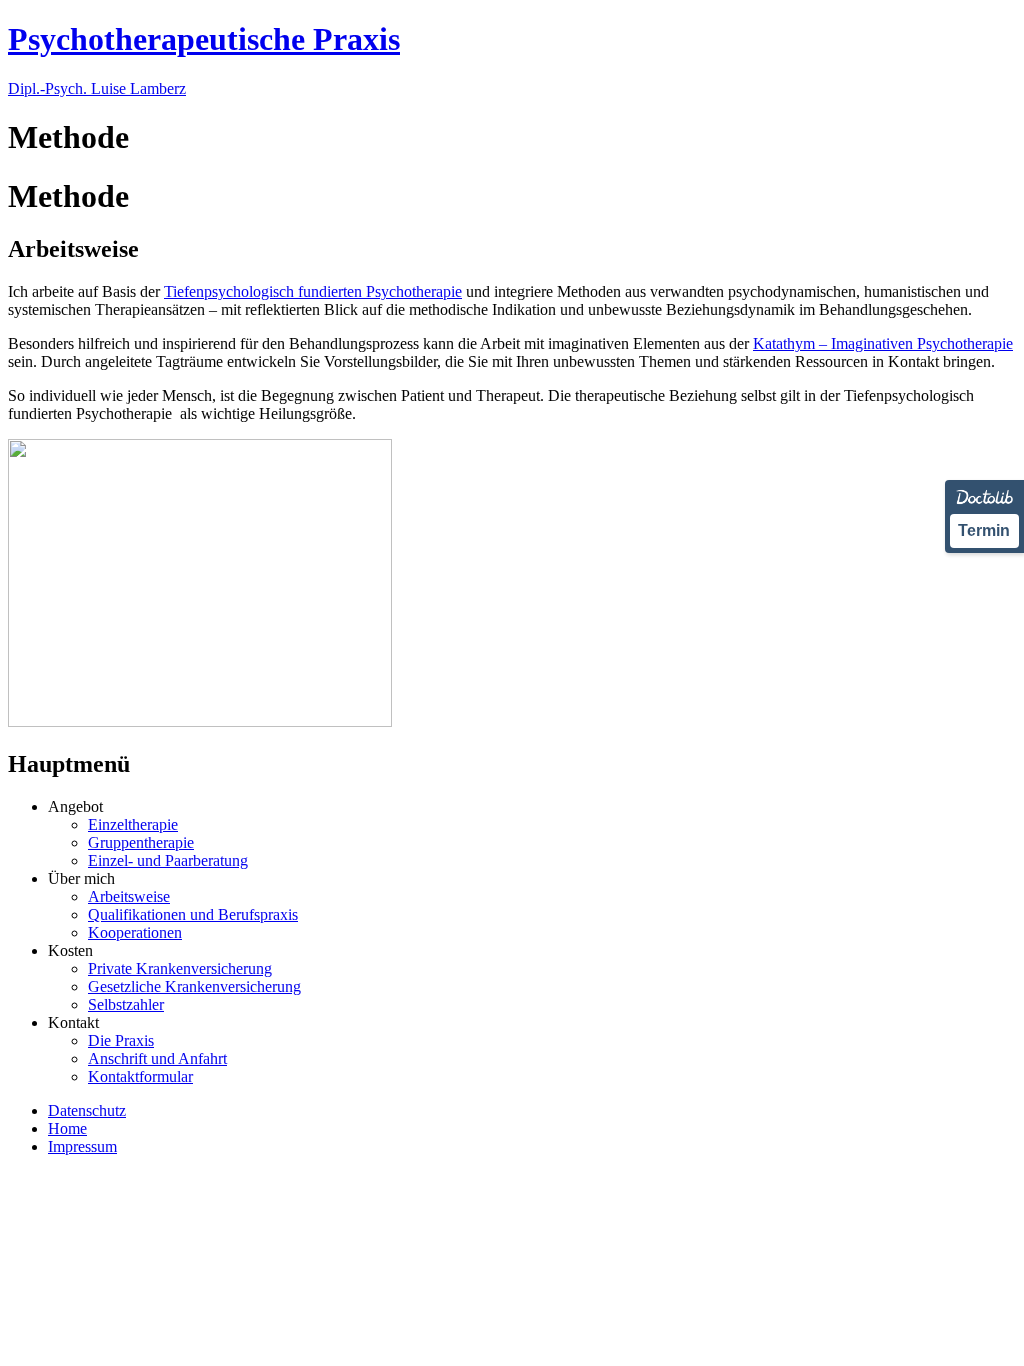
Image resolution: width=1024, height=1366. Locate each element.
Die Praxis (121, 1040)
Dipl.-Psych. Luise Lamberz (97, 88)
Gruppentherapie (141, 842)
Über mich (81, 878)
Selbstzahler (126, 1004)
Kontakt (73, 1022)
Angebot (75, 806)
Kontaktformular (140, 1076)
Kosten (70, 950)
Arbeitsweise (129, 896)
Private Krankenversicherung (180, 968)
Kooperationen (135, 932)
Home (67, 1128)
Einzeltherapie (133, 824)
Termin (984, 530)
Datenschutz (87, 1110)
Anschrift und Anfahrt (157, 1058)
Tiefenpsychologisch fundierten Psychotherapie (313, 291)
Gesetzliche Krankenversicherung (194, 986)
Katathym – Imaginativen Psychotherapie (883, 343)
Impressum (82, 1146)
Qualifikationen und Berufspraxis (193, 914)
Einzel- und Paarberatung (168, 860)
